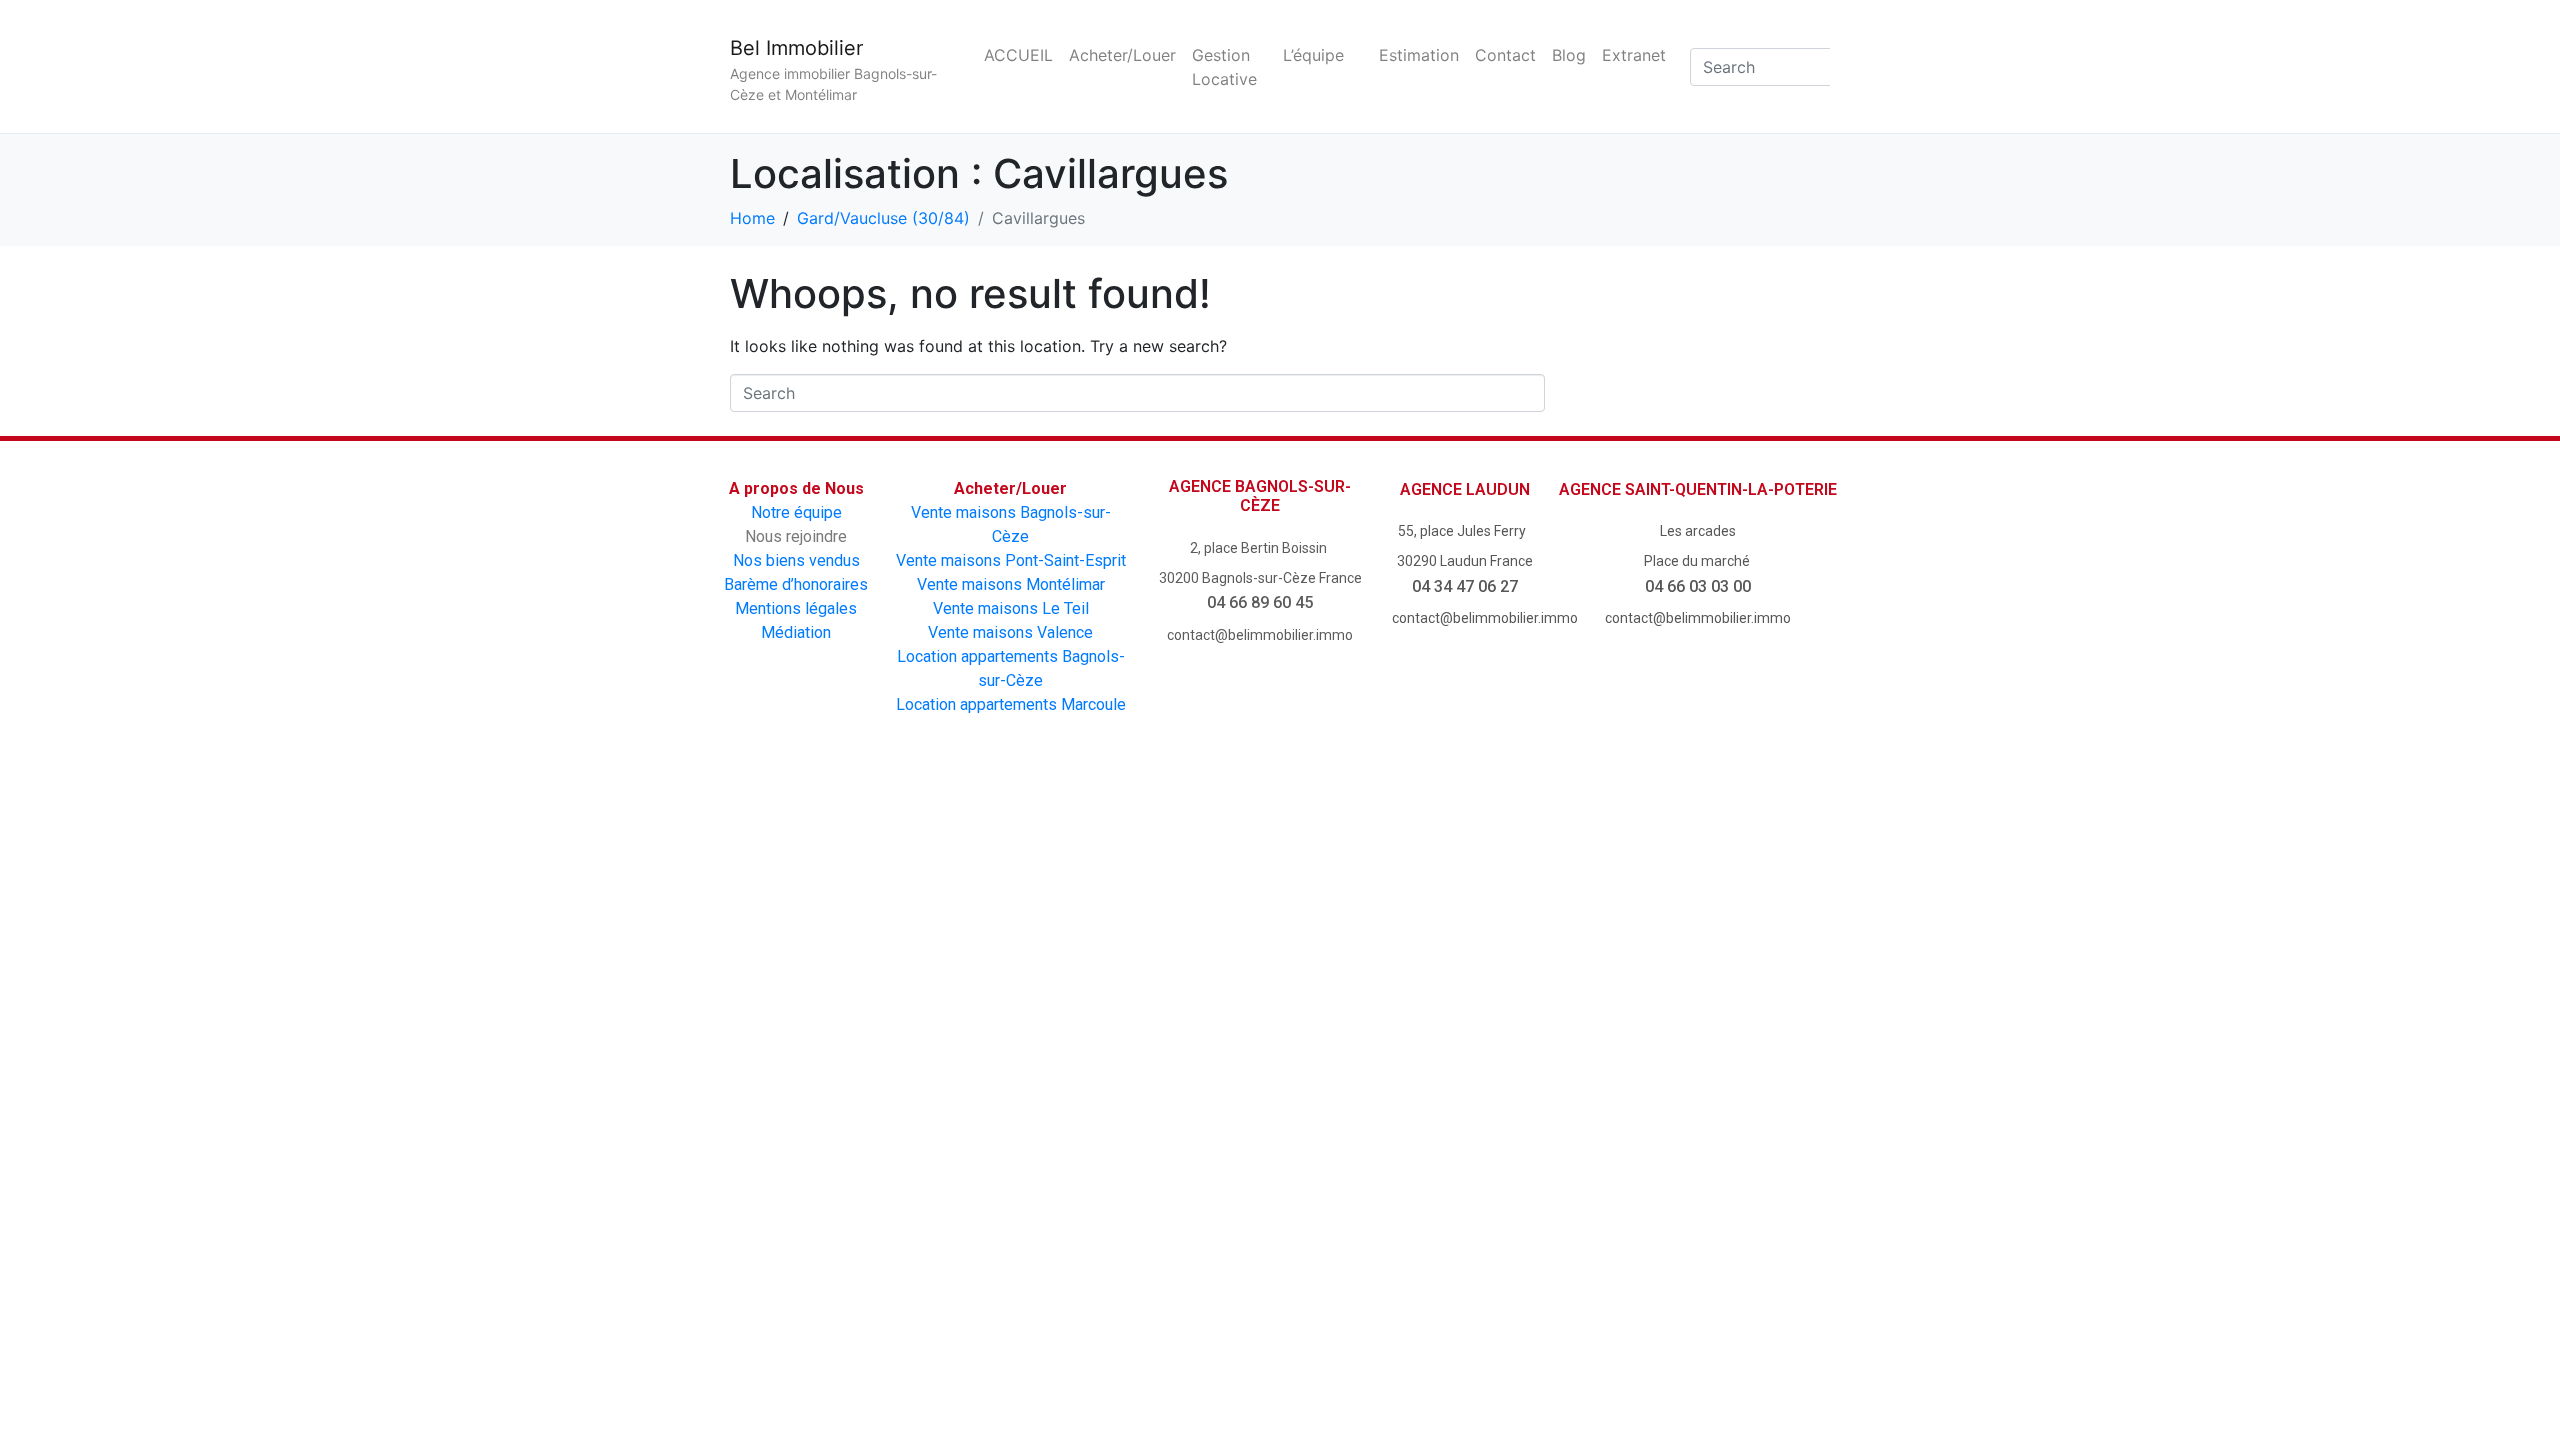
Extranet (1634, 55)
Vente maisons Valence (1010, 632)
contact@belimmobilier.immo (1260, 635)
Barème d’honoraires (796, 584)
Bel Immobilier (796, 48)
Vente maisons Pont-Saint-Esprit (1011, 560)
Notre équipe (796, 512)
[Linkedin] (1451, 834)
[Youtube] (1223, 834)
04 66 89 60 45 (1260, 602)
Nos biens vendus (796, 560)
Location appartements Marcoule (1011, 704)
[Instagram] (1337, 834)
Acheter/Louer (1122, 55)
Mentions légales (796, 608)
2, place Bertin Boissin (1260, 548)
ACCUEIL (1018, 55)
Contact (1505, 55)
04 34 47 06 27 (1465, 586)
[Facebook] (1110, 834)
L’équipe (1313, 55)
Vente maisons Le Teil (1011, 608)
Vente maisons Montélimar (1011, 584)
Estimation (1419, 55)
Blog (1569, 55)
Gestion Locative (1224, 67)
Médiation (796, 632)
